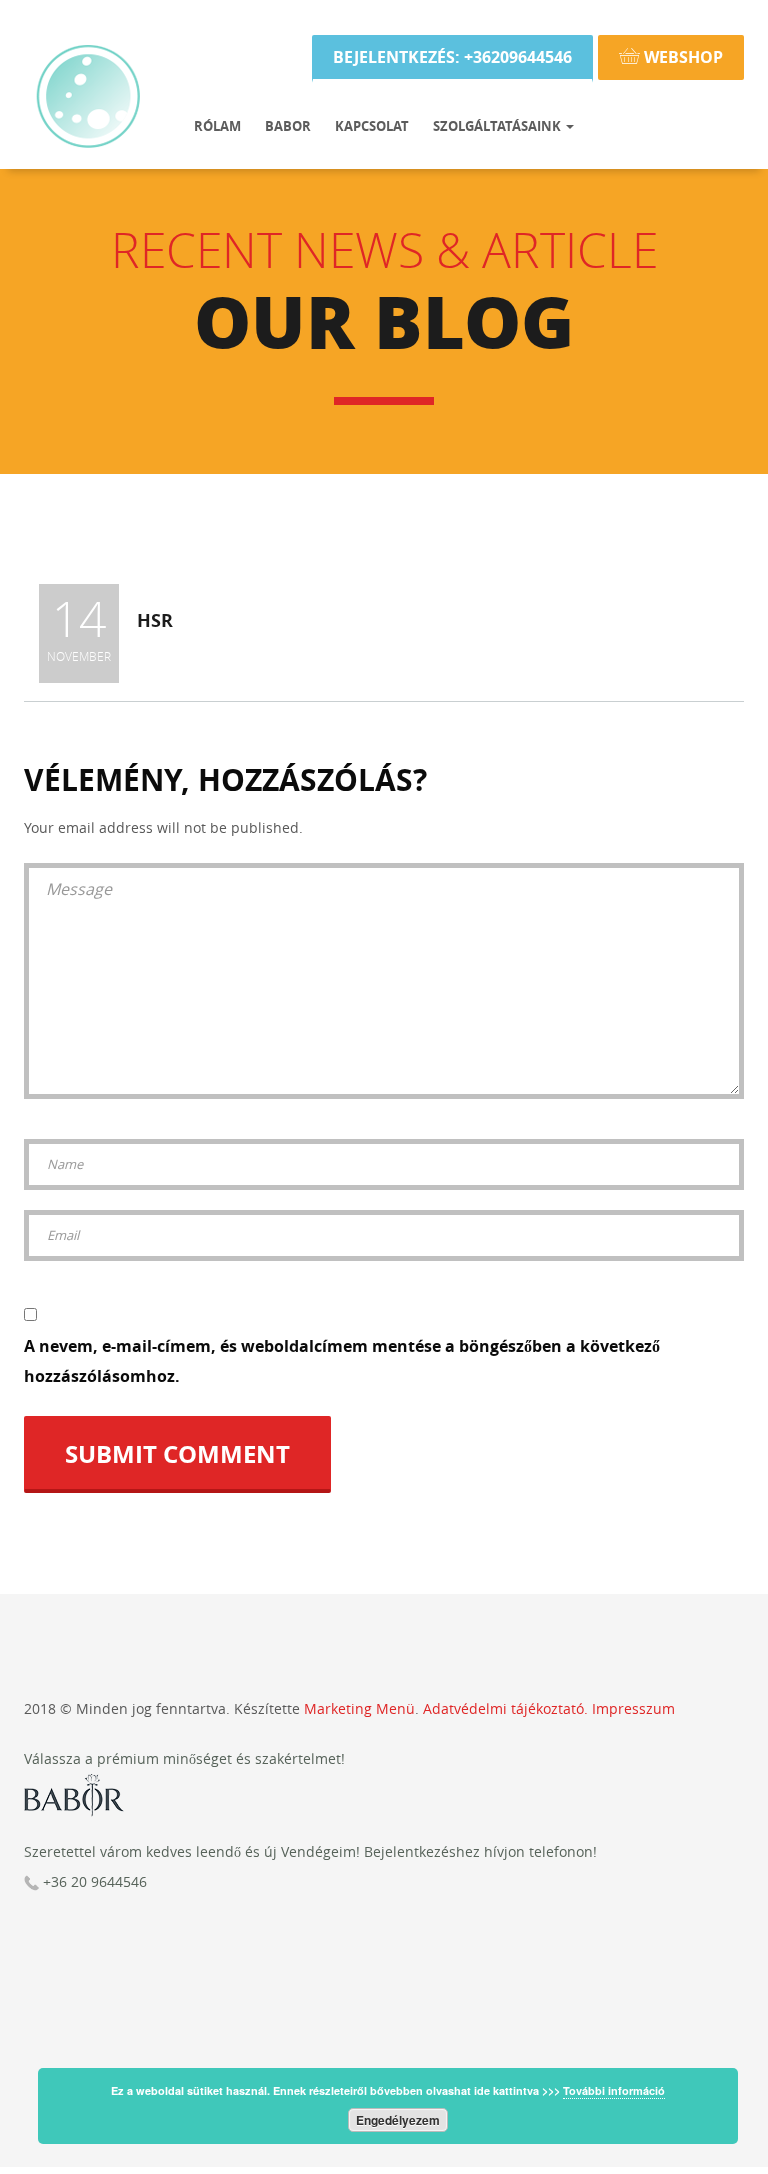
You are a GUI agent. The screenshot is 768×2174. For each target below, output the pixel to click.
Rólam (217, 126)
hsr (155, 620)
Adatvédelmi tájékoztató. (505, 1708)
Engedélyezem (398, 2120)
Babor (288, 126)
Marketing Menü (359, 1708)
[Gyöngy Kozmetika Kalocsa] (88, 25)
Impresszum (633, 1708)
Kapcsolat (372, 126)
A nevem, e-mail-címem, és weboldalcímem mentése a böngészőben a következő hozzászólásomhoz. (342, 1361)
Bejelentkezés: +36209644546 (452, 57)
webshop (681, 57)
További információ (614, 2090)
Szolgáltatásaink (498, 126)
